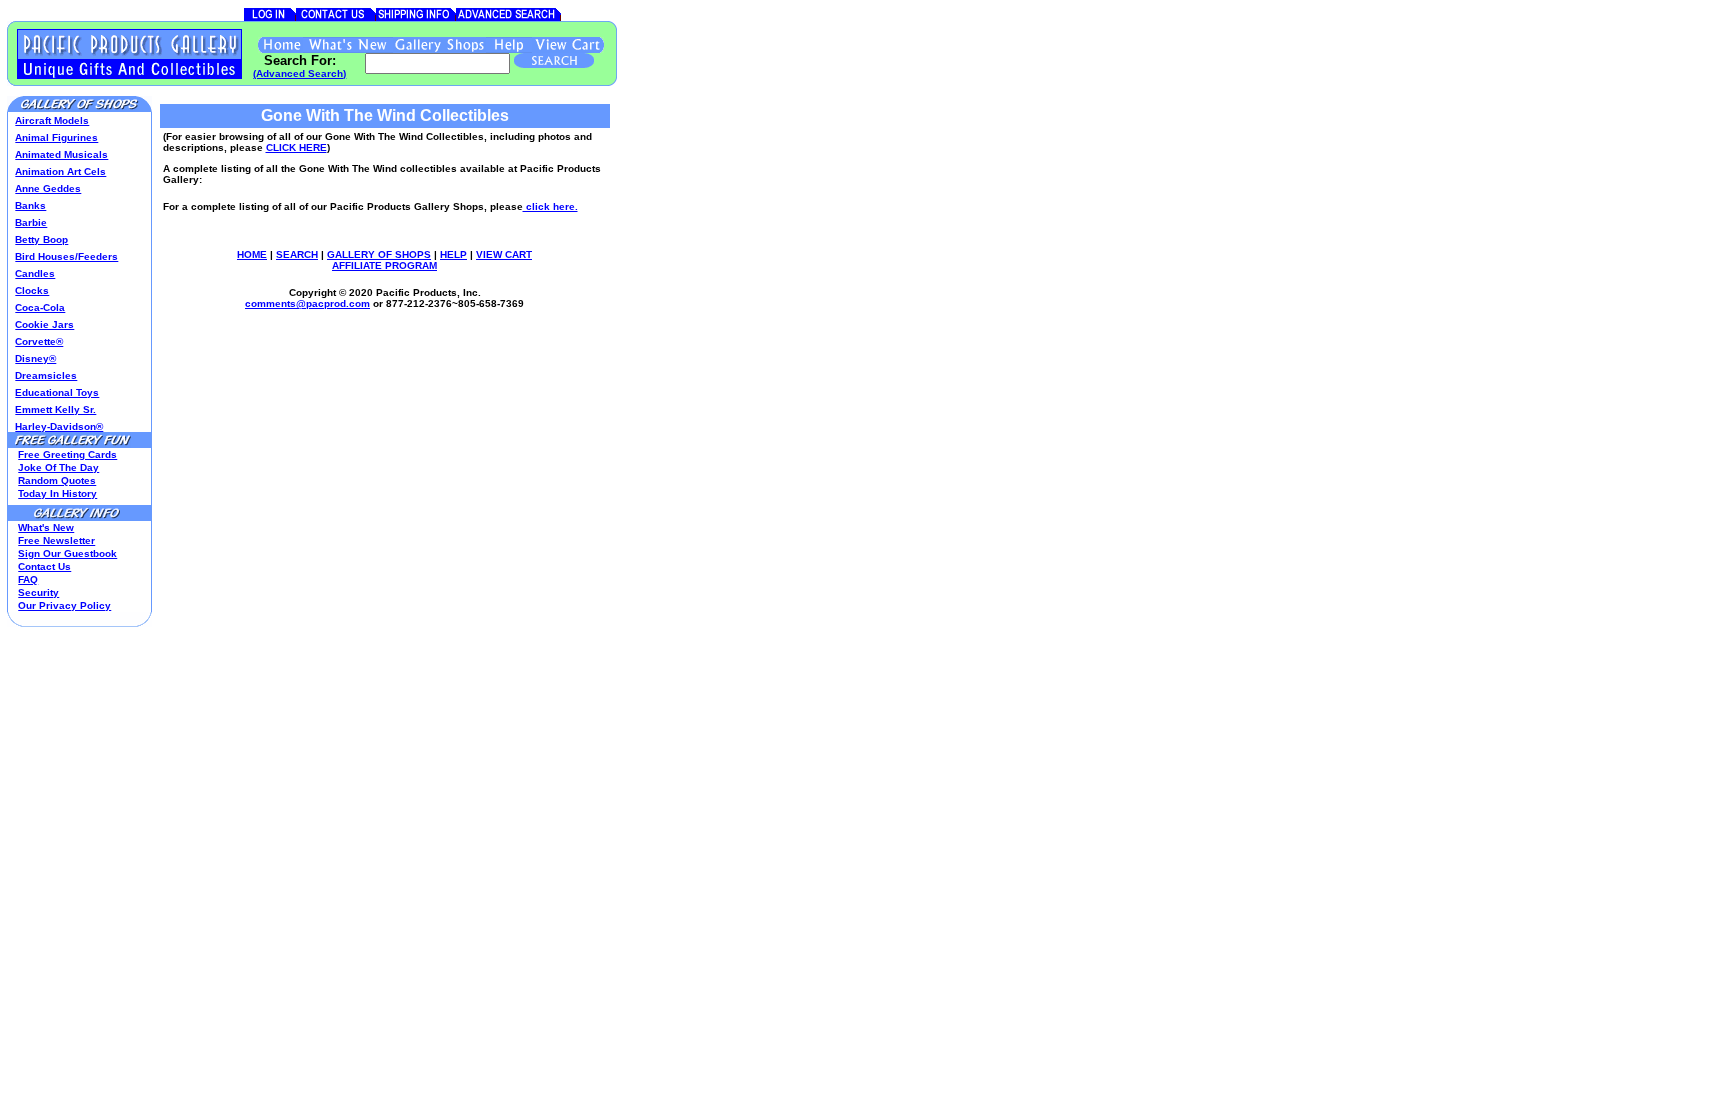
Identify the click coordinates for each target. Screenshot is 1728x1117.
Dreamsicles (46, 375)
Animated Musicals (61, 154)
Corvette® (39, 341)
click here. (550, 206)
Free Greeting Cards (67, 454)
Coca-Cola (40, 307)
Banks (30, 205)
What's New (46, 527)
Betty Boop (41, 239)
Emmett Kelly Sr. (55, 409)
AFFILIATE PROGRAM (384, 265)
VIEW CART (504, 254)
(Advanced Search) (299, 73)
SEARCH (297, 254)
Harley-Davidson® (59, 426)
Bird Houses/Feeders (66, 256)
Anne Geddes (48, 188)
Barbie (31, 222)
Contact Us (44, 566)
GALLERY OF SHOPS (379, 254)
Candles (35, 273)
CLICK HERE (296, 147)
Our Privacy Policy (64, 605)
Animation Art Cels (60, 171)
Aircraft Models (52, 120)
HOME (252, 254)
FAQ (28, 579)
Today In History (57, 493)
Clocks (32, 290)
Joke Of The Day (58, 467)
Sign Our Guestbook (67, 553)
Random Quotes (57, 480)
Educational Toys (57, 392)
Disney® (35, 358)
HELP (453, 254)
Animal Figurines (56, 137)
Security (38, 592)
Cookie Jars (44, 324)
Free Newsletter (56, 540)
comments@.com (307, 303)
